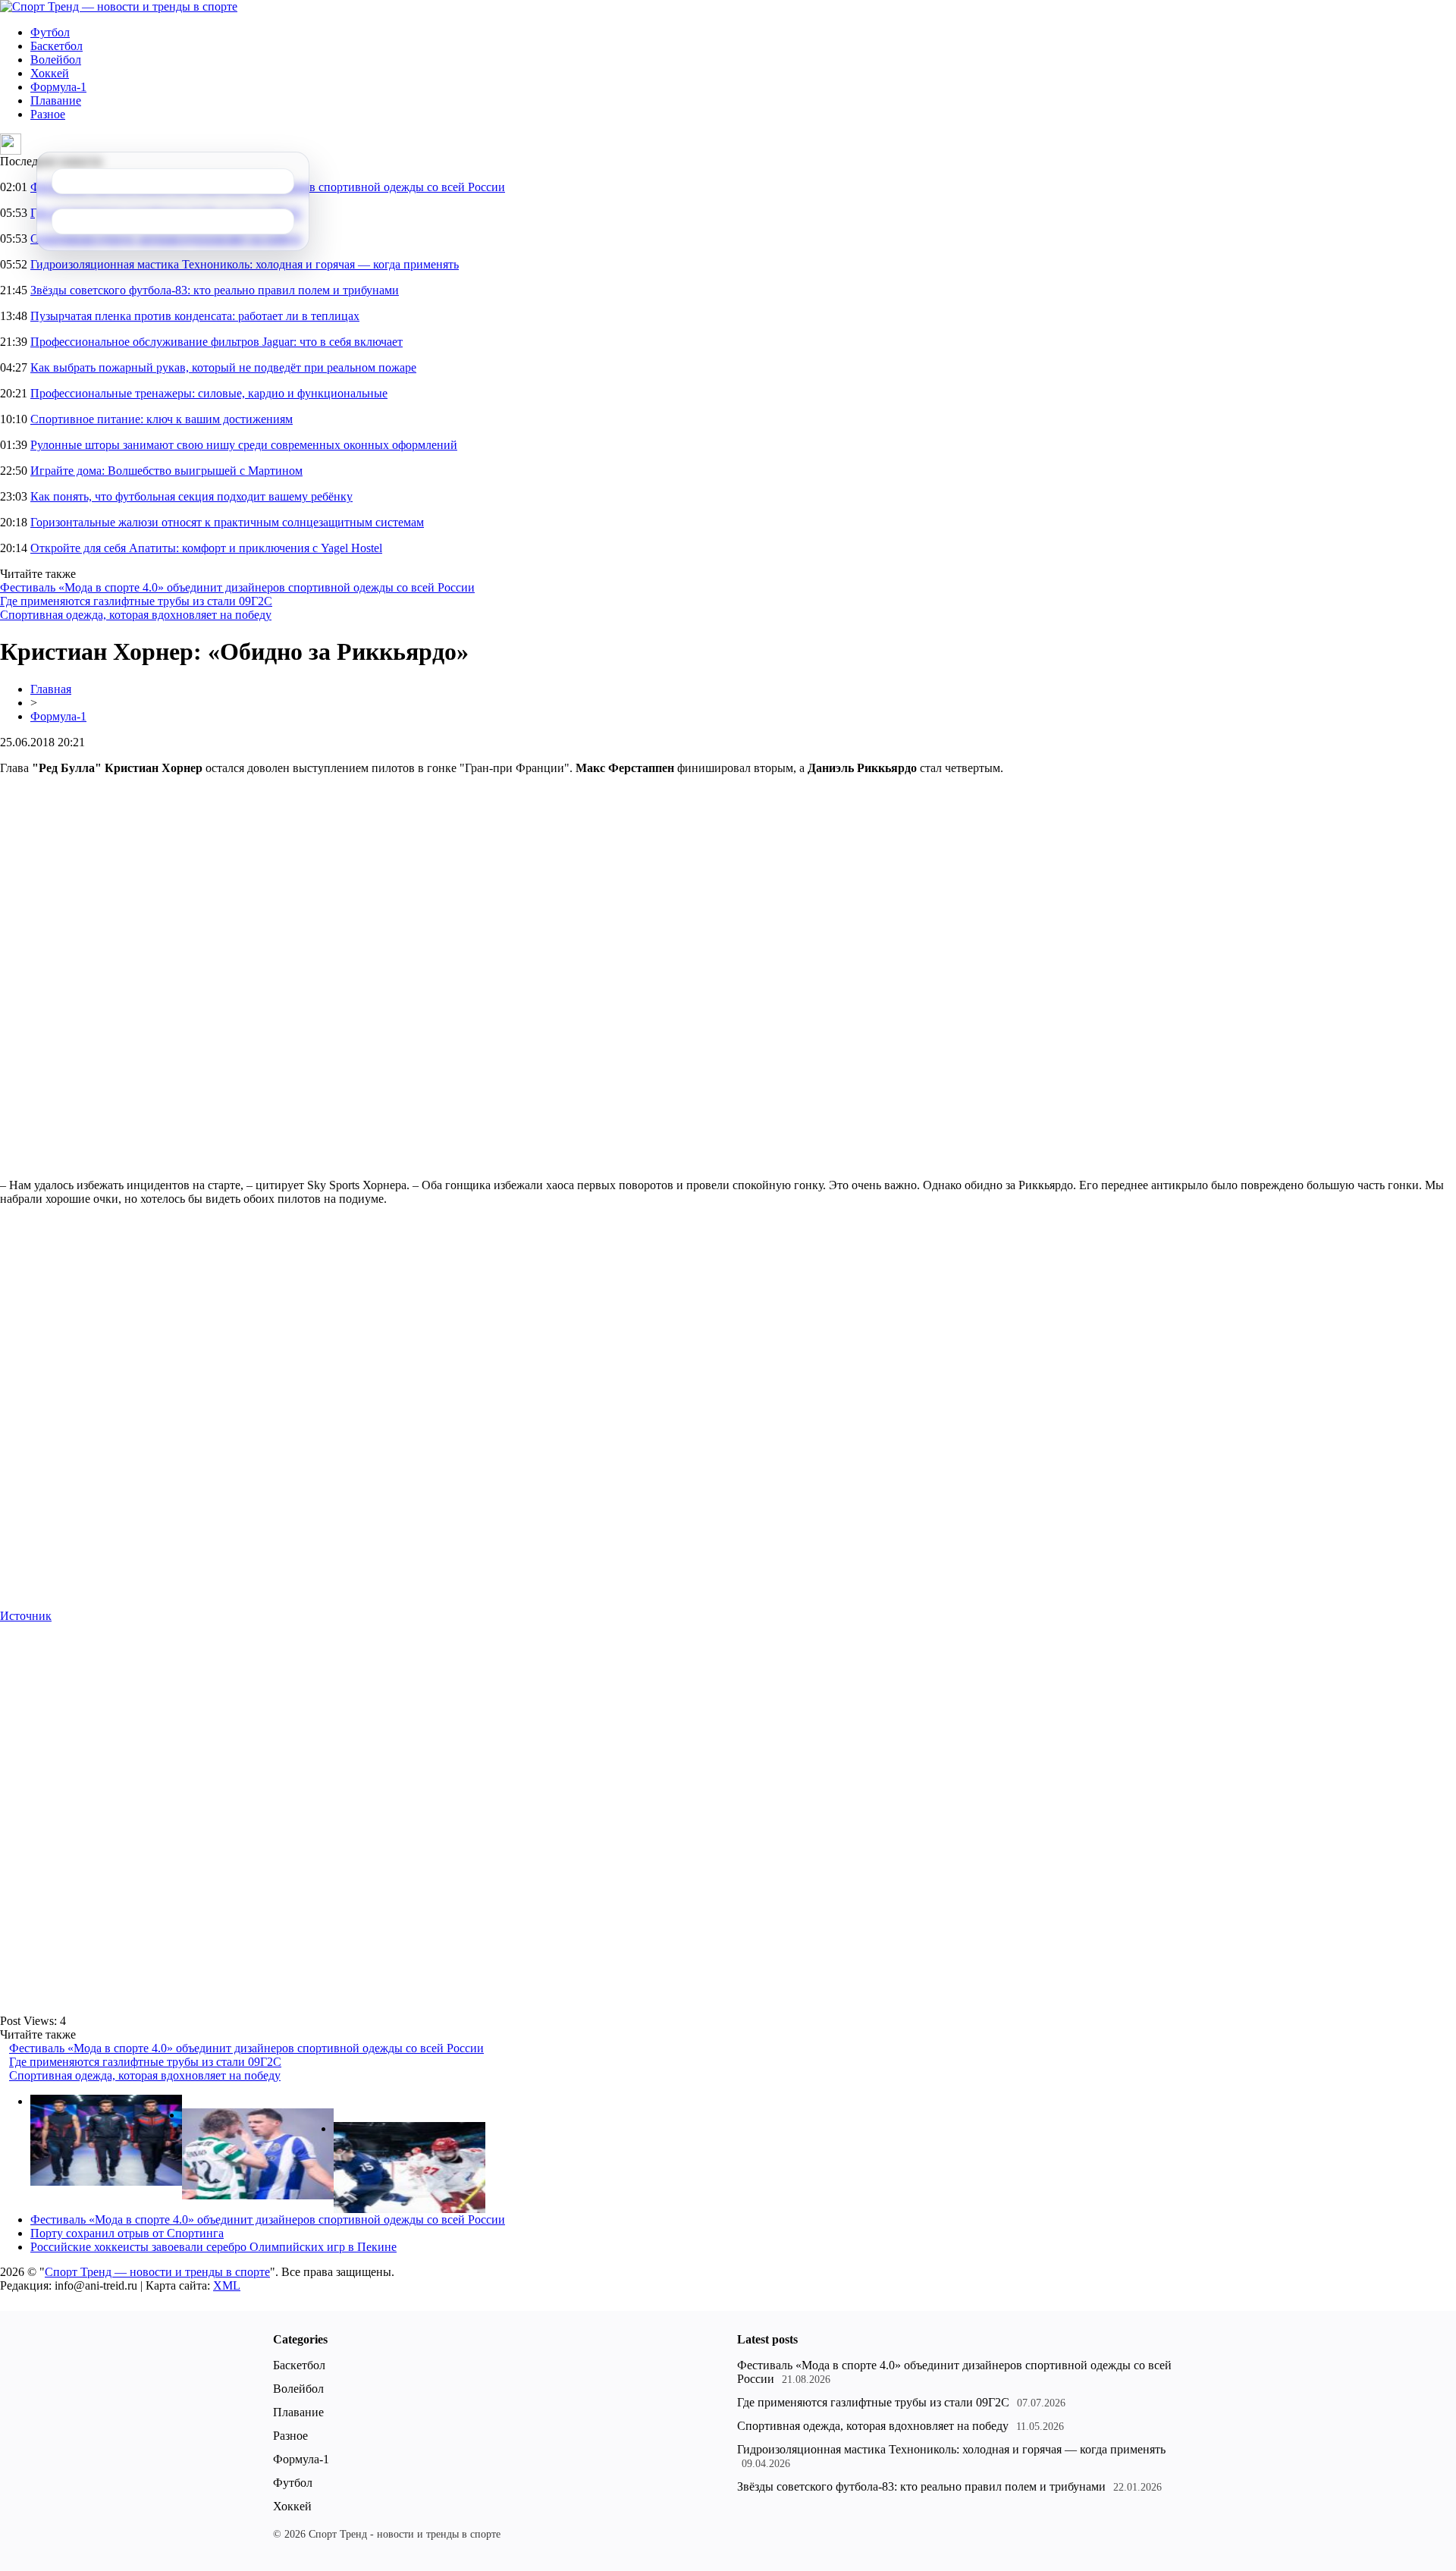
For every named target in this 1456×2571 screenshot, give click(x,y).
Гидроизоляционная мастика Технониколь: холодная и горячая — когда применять (245, 264)
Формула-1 (58, 87)
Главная (51, 689)
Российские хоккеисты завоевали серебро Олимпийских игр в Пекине (213, 2247)
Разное (48, 114)
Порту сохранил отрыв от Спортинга (127, 2233)
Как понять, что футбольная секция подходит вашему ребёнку (191, 496)
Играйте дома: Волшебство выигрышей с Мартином (166, 471)
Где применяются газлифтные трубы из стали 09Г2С (136, 601)
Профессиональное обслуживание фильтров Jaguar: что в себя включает (217, 342)
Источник (26, 1616)
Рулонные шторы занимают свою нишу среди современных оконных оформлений (244, 445)
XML (227, 2285)
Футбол (50, 32)
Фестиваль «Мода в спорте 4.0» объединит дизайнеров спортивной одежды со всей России (237, 587)
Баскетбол (56, 46)
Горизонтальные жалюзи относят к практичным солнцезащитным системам (227, 522)
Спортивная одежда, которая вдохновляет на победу (136, 615)
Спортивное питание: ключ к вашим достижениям (162, 419)
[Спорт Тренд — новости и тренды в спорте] (119, 6)
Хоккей (50, 73)
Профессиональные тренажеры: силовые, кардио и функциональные (209, 393)
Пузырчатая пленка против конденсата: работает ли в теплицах (195, 316)
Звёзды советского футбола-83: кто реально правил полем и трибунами (215, 290)
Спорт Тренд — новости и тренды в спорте (157, 2272)
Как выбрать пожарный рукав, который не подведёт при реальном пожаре (223, 367)
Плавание (56, 100)
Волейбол (56, 60)
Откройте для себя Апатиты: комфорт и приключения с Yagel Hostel (206, 548)
